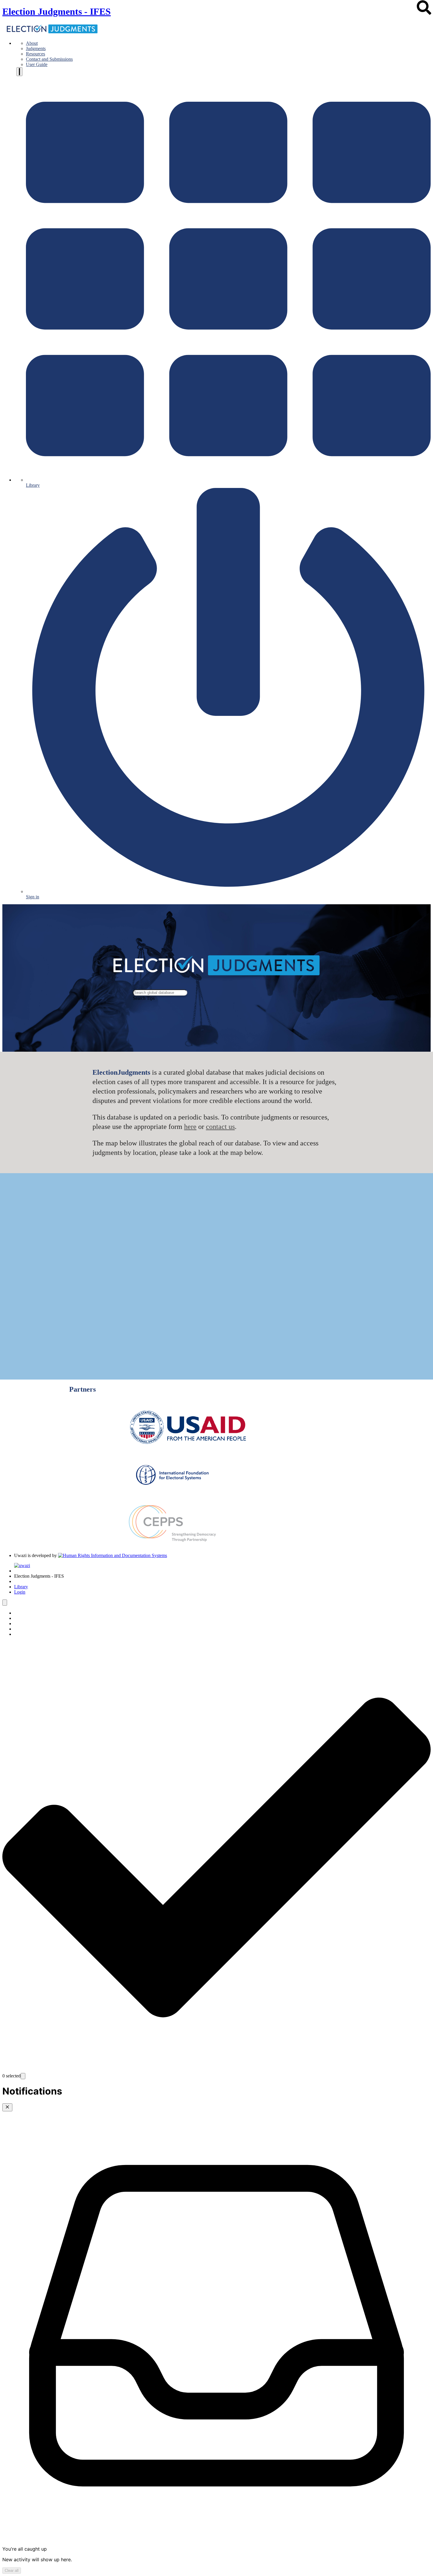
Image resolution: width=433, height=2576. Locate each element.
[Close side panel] (5, 1603)
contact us (220, 1127)
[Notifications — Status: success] (19, 72)
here (190, 1127)
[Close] (7, 2107)
